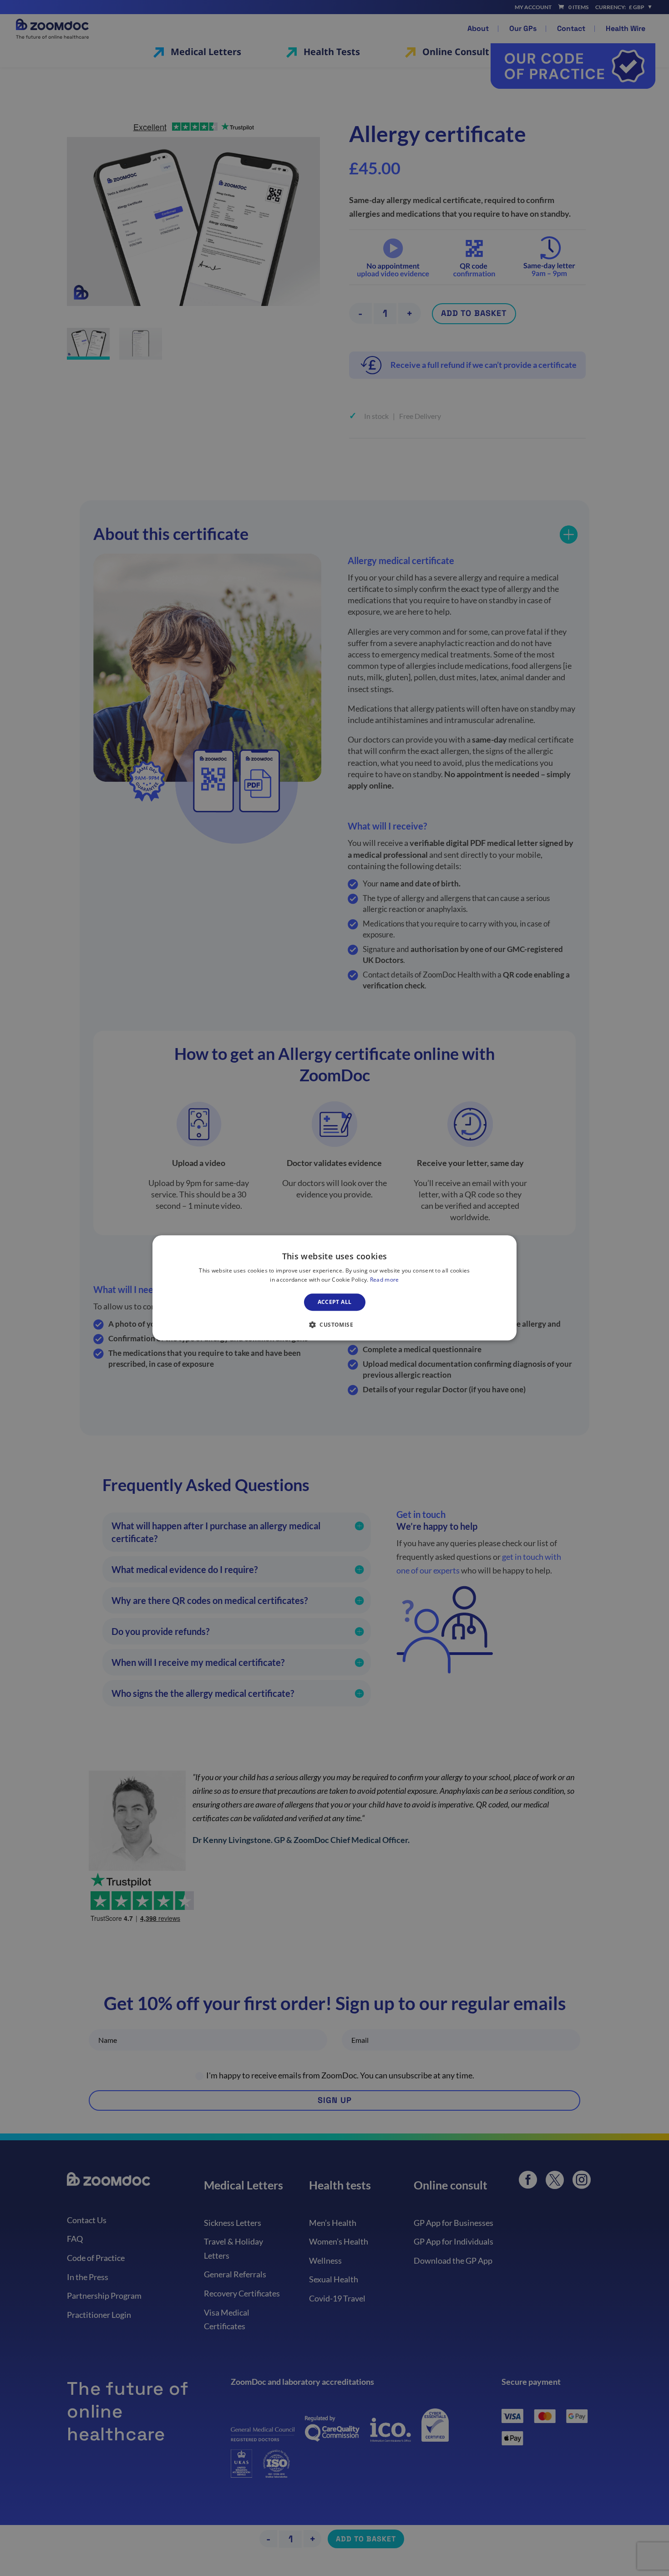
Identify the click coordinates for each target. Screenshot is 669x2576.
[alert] (334, 1288)
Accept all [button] (335, 1302)
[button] (334, 1325)
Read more (385, 1280)
